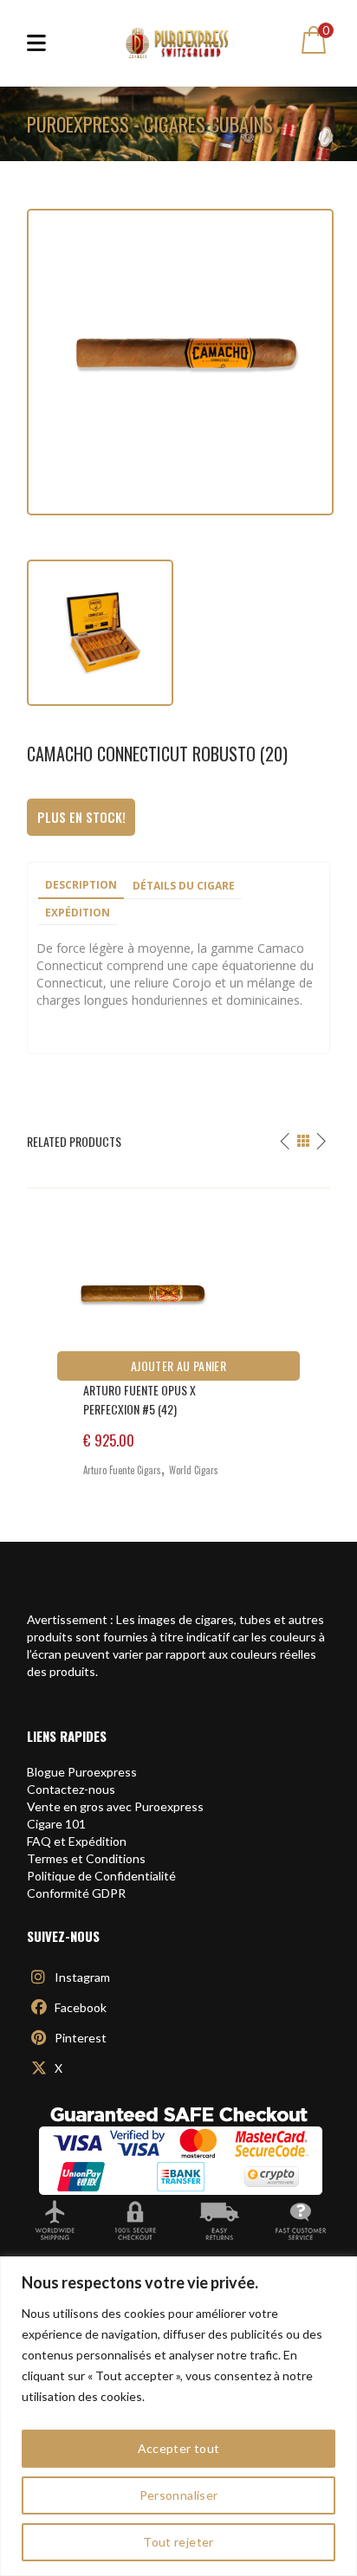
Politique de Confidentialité (101, 1876)
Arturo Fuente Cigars (122, 1470)
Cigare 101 (56, 1824)
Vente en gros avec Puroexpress (115, 1806)
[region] (178, 2416)
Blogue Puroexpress (82, 1772)
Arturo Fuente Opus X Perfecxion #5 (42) (140, 1399)
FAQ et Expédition (77, 1841)
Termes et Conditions (86, 1858)
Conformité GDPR (76, 1893)
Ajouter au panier (178, 1366)
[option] (178, 1340)
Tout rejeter (178, 2542)
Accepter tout (179, 2448)
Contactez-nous (71, 1789)
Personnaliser (179, 2495)
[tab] (81, 886)
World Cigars (194, 1470)
